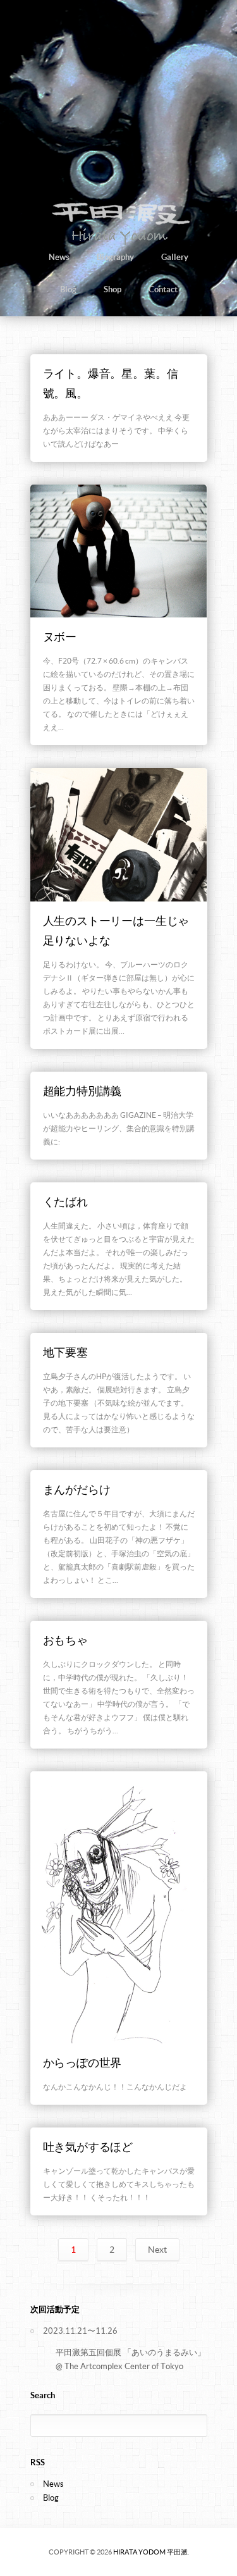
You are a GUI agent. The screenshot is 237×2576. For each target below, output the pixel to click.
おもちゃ (65, 1640)
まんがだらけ (77, 1489)
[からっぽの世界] (119, 1908)
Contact (163, 289)
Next (157, 2250)
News (59, 257)
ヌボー (60, 637)
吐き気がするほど (88, 2147)
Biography (115, 257)
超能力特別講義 (82, 1091)
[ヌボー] (119, 551)
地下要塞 (65, 1352)
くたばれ (65, 1202)
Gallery (175, 257)
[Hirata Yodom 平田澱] (118, 244)
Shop (112, 289)
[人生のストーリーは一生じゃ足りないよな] (119, 834)
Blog (68, 289)
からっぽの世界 (82, 2063)
